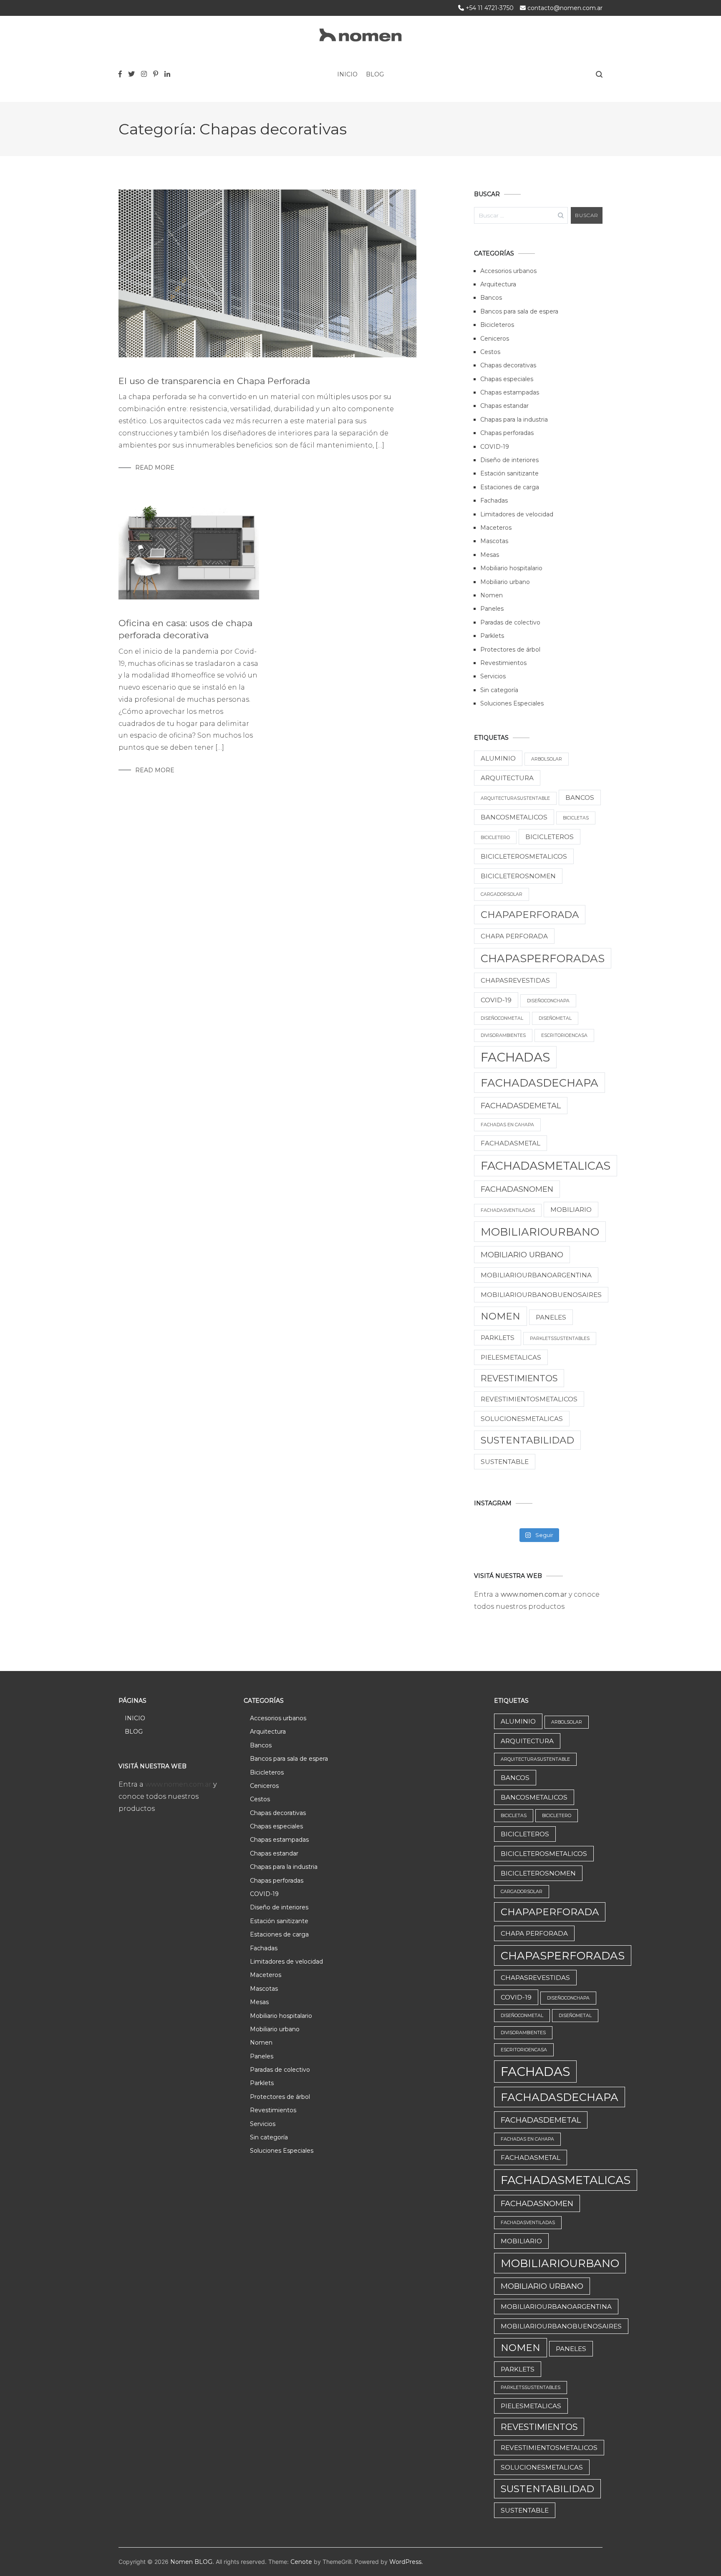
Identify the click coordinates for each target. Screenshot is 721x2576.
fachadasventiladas (508, 1210)
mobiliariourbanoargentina (536, 1275)
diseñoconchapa (548, 1001)
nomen (500, 1316)
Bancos (491, 298)
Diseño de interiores (509, 460)
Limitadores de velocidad (517, 514)
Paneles (492, 609)
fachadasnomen (517, 1189)
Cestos (490, 352)
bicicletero (495, 838)
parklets (498, 1338)
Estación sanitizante (509, 473)
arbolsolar (547, 759)
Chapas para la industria (514, 420)
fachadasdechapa (539, 1083)
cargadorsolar (502, 894)
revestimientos (519, 1378)
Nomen (492, 595)
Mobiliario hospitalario (511, 568)
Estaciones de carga (510, 487)
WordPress (405, 2562)
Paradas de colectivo (510, 622)
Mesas (490, 555)
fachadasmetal (510, 1143)
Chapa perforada (514, 936)
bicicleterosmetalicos (524, 856)
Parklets (492, 636)
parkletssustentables (560, 1339)
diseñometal (555, 1018)
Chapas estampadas (510, 392)
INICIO (347, 74)
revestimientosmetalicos (529, 1399)
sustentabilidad (527, 1440)
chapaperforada (530, 915)
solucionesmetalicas (522, 1419)
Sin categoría (499, 690)
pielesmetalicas (511, 1357)
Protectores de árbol (510, 650)
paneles (551, 1317)
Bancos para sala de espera (519, 311)
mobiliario (571, 1210)
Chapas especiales (507, 379)
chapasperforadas (543, 958)
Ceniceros (495, 339)
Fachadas (494, 501)
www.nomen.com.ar (535, 1594)
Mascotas (494, 541)
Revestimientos (503, 663)
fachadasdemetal (521, 1106)
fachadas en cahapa (507, 1125)
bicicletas (576, 818)
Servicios (493, 676)
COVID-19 (495, 447)
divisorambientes (503, 1035)
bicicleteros (550, 837)
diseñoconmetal (502, 1018)
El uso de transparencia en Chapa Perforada (214, 381)
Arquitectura (498, 284)
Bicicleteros (497, 325)
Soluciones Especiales (512, 703)
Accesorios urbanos (508, 271)
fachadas (515, 1057)
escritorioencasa (564, 1035)
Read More (155, 468)
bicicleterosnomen (518, 876)
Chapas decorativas (508, 365)
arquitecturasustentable (515, 798)
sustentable (505, 1462)
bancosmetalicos (514, 817)
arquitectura (507, 778)
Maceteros (496, 528)
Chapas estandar (504, 406)
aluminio (498, 758)
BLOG (375, 74)
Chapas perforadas (507, 433)
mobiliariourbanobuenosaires (541, 1295)
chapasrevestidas (515, 980)
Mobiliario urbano (505, 582)
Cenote (301, 2562)
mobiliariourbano (540, 1232)
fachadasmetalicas (546, 1166)
